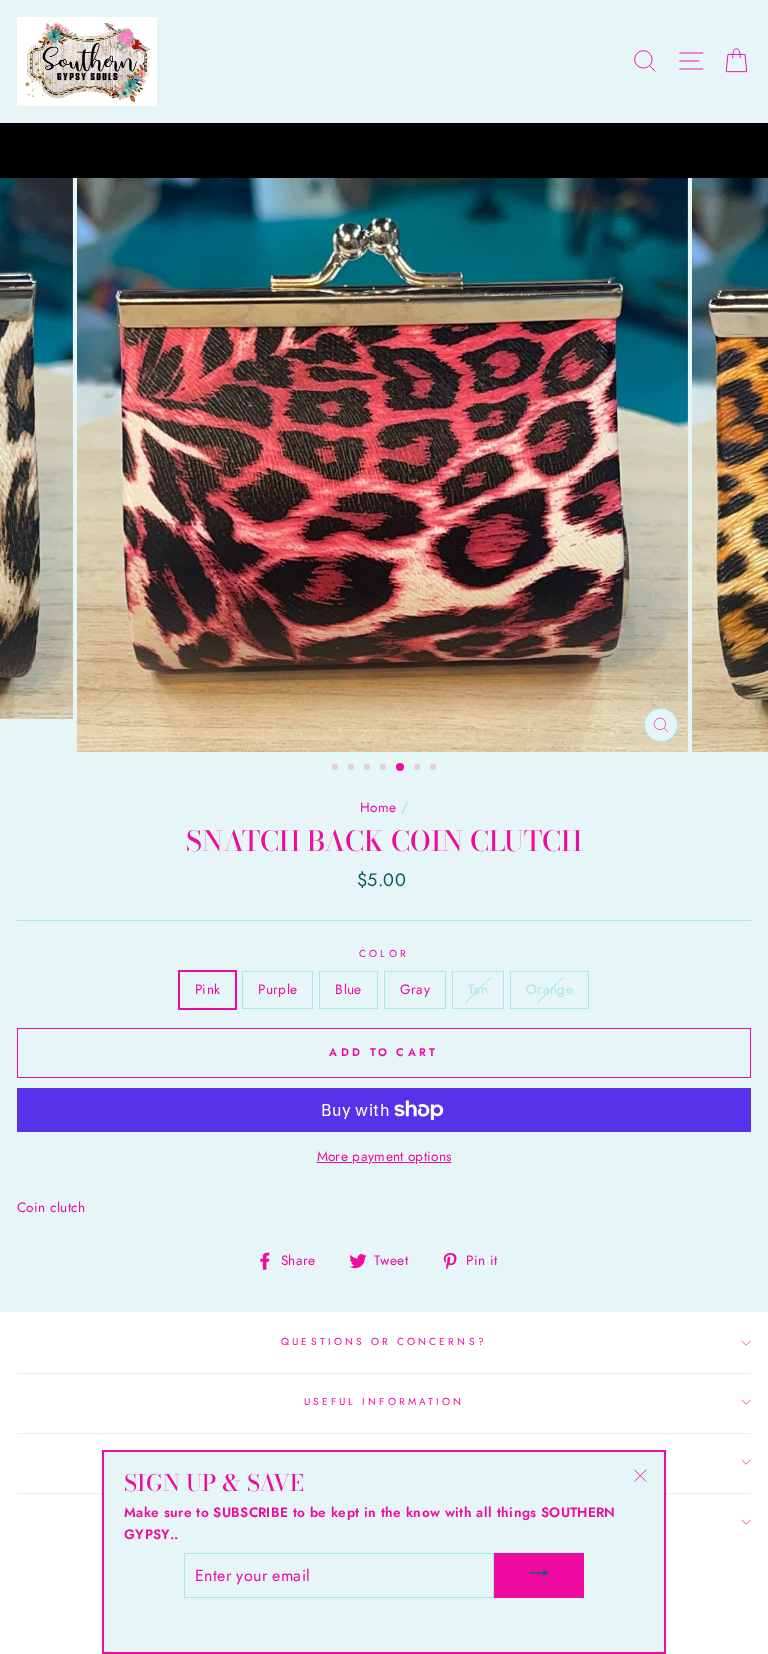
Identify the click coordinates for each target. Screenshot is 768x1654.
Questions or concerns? (383, 1341)
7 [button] (435, 769)
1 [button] (337, 769)
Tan (478, 989)
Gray (415, 989)
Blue (348, 989)
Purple (277, 989)
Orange (549, 989)
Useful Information (384, 1401)
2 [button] (353, 769)
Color (383, 953)
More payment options (384, 1156)
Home (378, 807)
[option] (384, 151)
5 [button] (401, 768)
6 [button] (419, 769)
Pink (207, 989)
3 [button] (369, 769)
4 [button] (385, 769)
